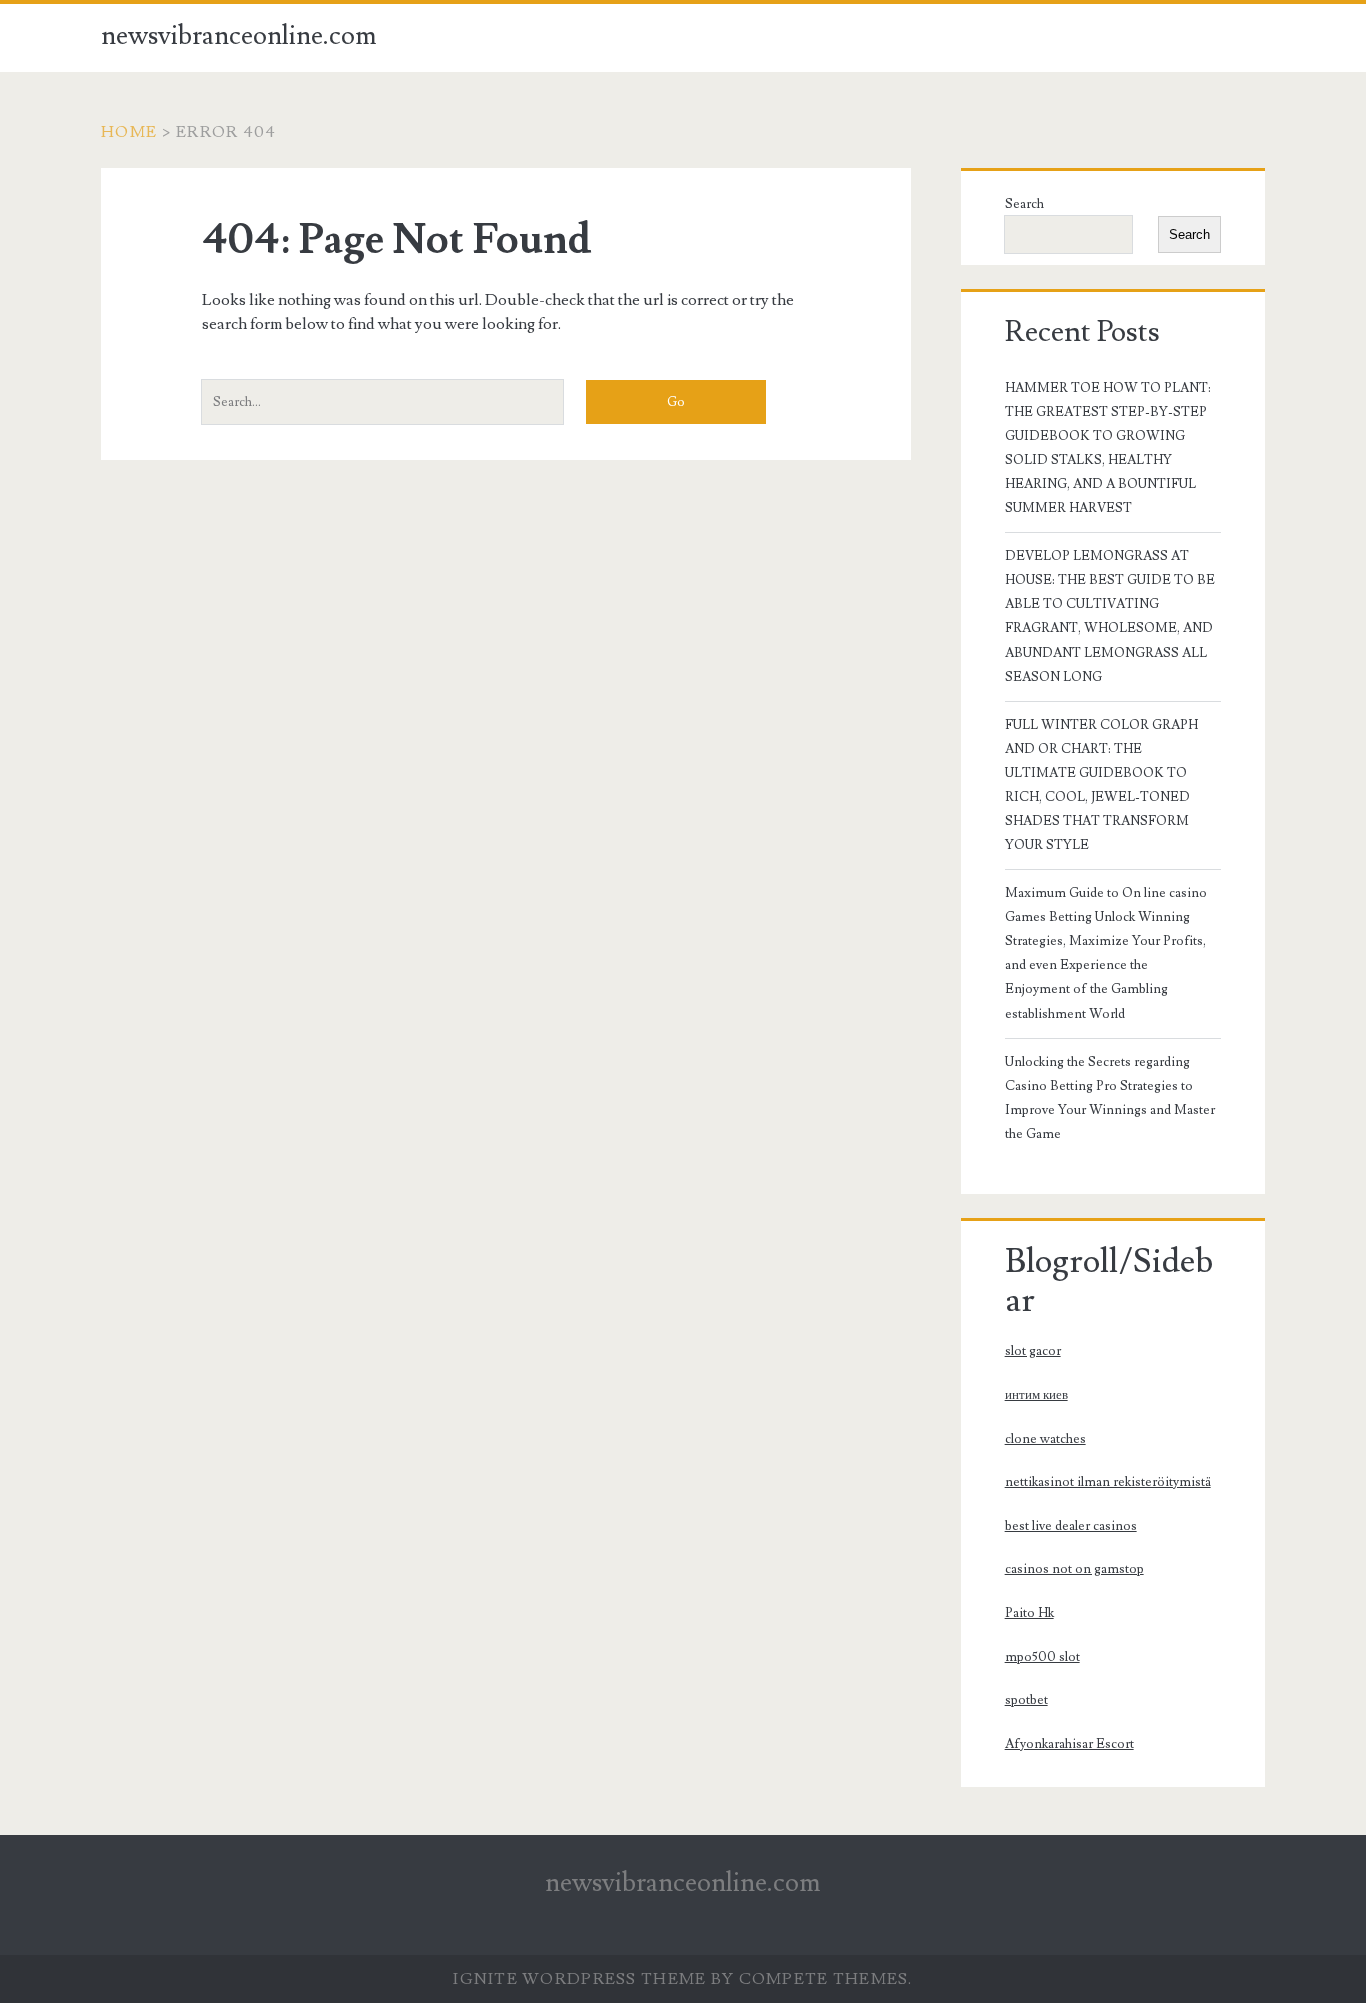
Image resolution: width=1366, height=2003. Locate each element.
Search (1024, 204)
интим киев (1036, 1395)
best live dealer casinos (1071, 1526)
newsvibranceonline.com (239, 36)
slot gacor (1033, 1351)
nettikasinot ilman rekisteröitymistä (1108, 1482)
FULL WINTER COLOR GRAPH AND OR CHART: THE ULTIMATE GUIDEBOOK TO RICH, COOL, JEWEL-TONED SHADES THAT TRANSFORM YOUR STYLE (1101, 785)
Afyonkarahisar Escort (1069, 1744)
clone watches (1045, 1439)
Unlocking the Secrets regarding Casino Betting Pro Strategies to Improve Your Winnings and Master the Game (1110, 1098)
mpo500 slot (1042, 1657)
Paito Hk (1029, 1613)
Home (129, 132)
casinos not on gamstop (1074, 1569)
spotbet (1026, 1700)
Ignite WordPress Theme (579, 1979)
